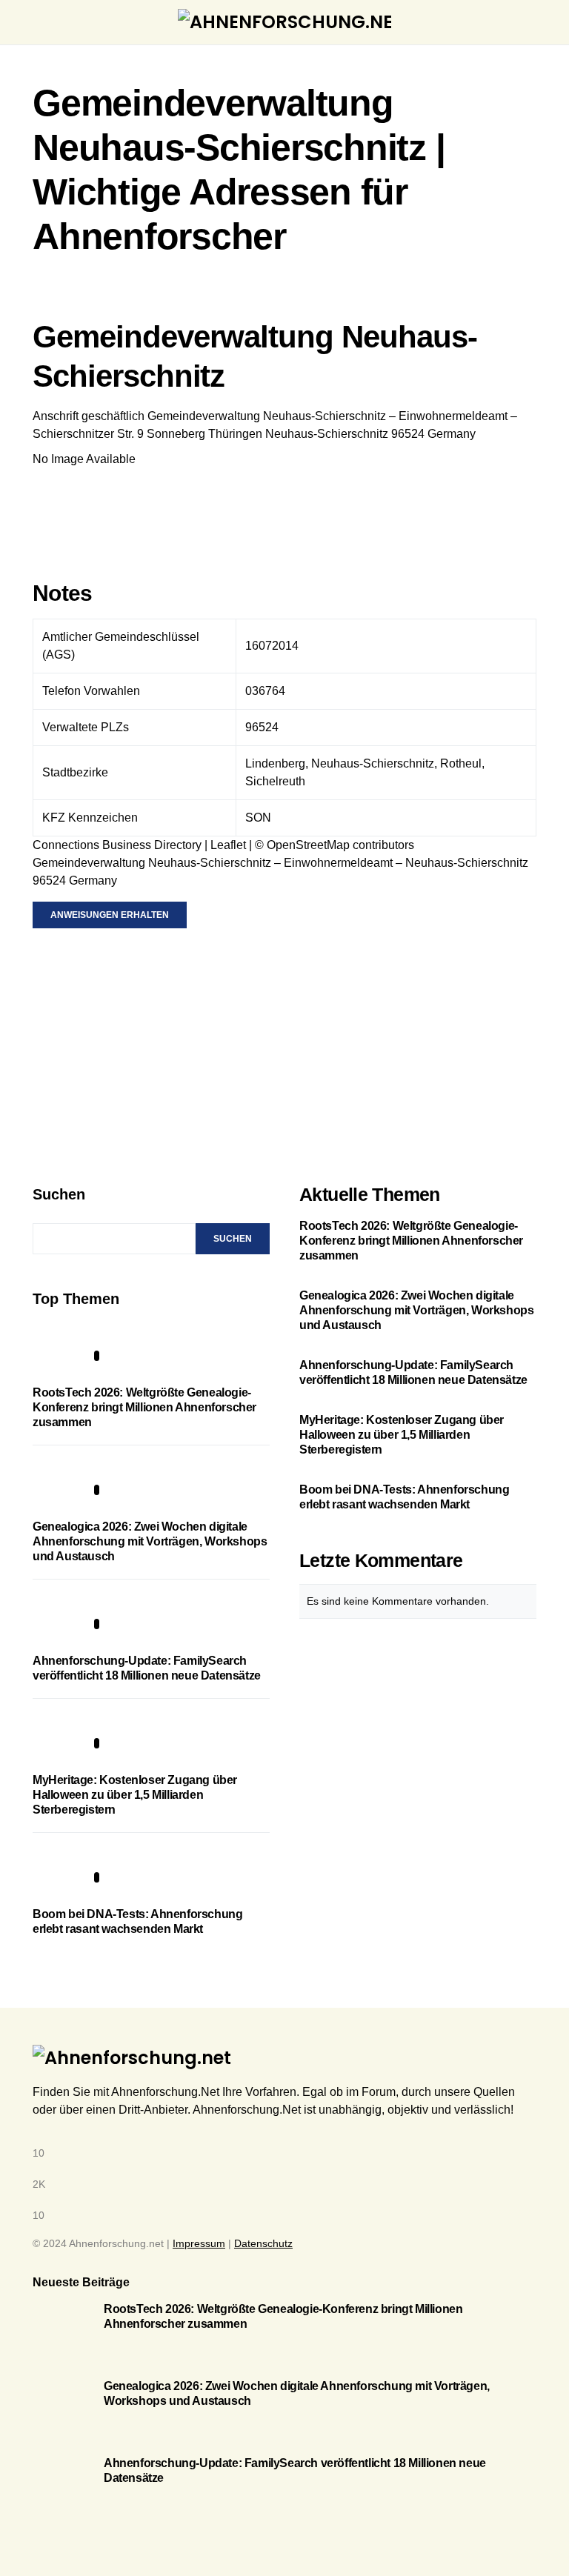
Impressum (199, 2243)
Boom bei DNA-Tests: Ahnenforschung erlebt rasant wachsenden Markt (404, 1497)
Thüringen (235, 434)
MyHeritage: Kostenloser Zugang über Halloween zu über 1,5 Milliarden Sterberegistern (135, 1795)
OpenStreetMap (308, 845)
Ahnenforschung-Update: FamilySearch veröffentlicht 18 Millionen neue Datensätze (413, 1372)
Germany (452, 434)
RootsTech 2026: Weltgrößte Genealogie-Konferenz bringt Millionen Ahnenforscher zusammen (144, 1407)
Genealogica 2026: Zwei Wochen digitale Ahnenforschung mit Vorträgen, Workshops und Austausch (150, 1541)
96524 (408, 434)
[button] (37, 22)
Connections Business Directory (117, 845)
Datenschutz (263, 2243)
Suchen (59, 1194)
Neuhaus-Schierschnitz (327, 434)
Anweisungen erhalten (110, 915)
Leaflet (228, 845)
